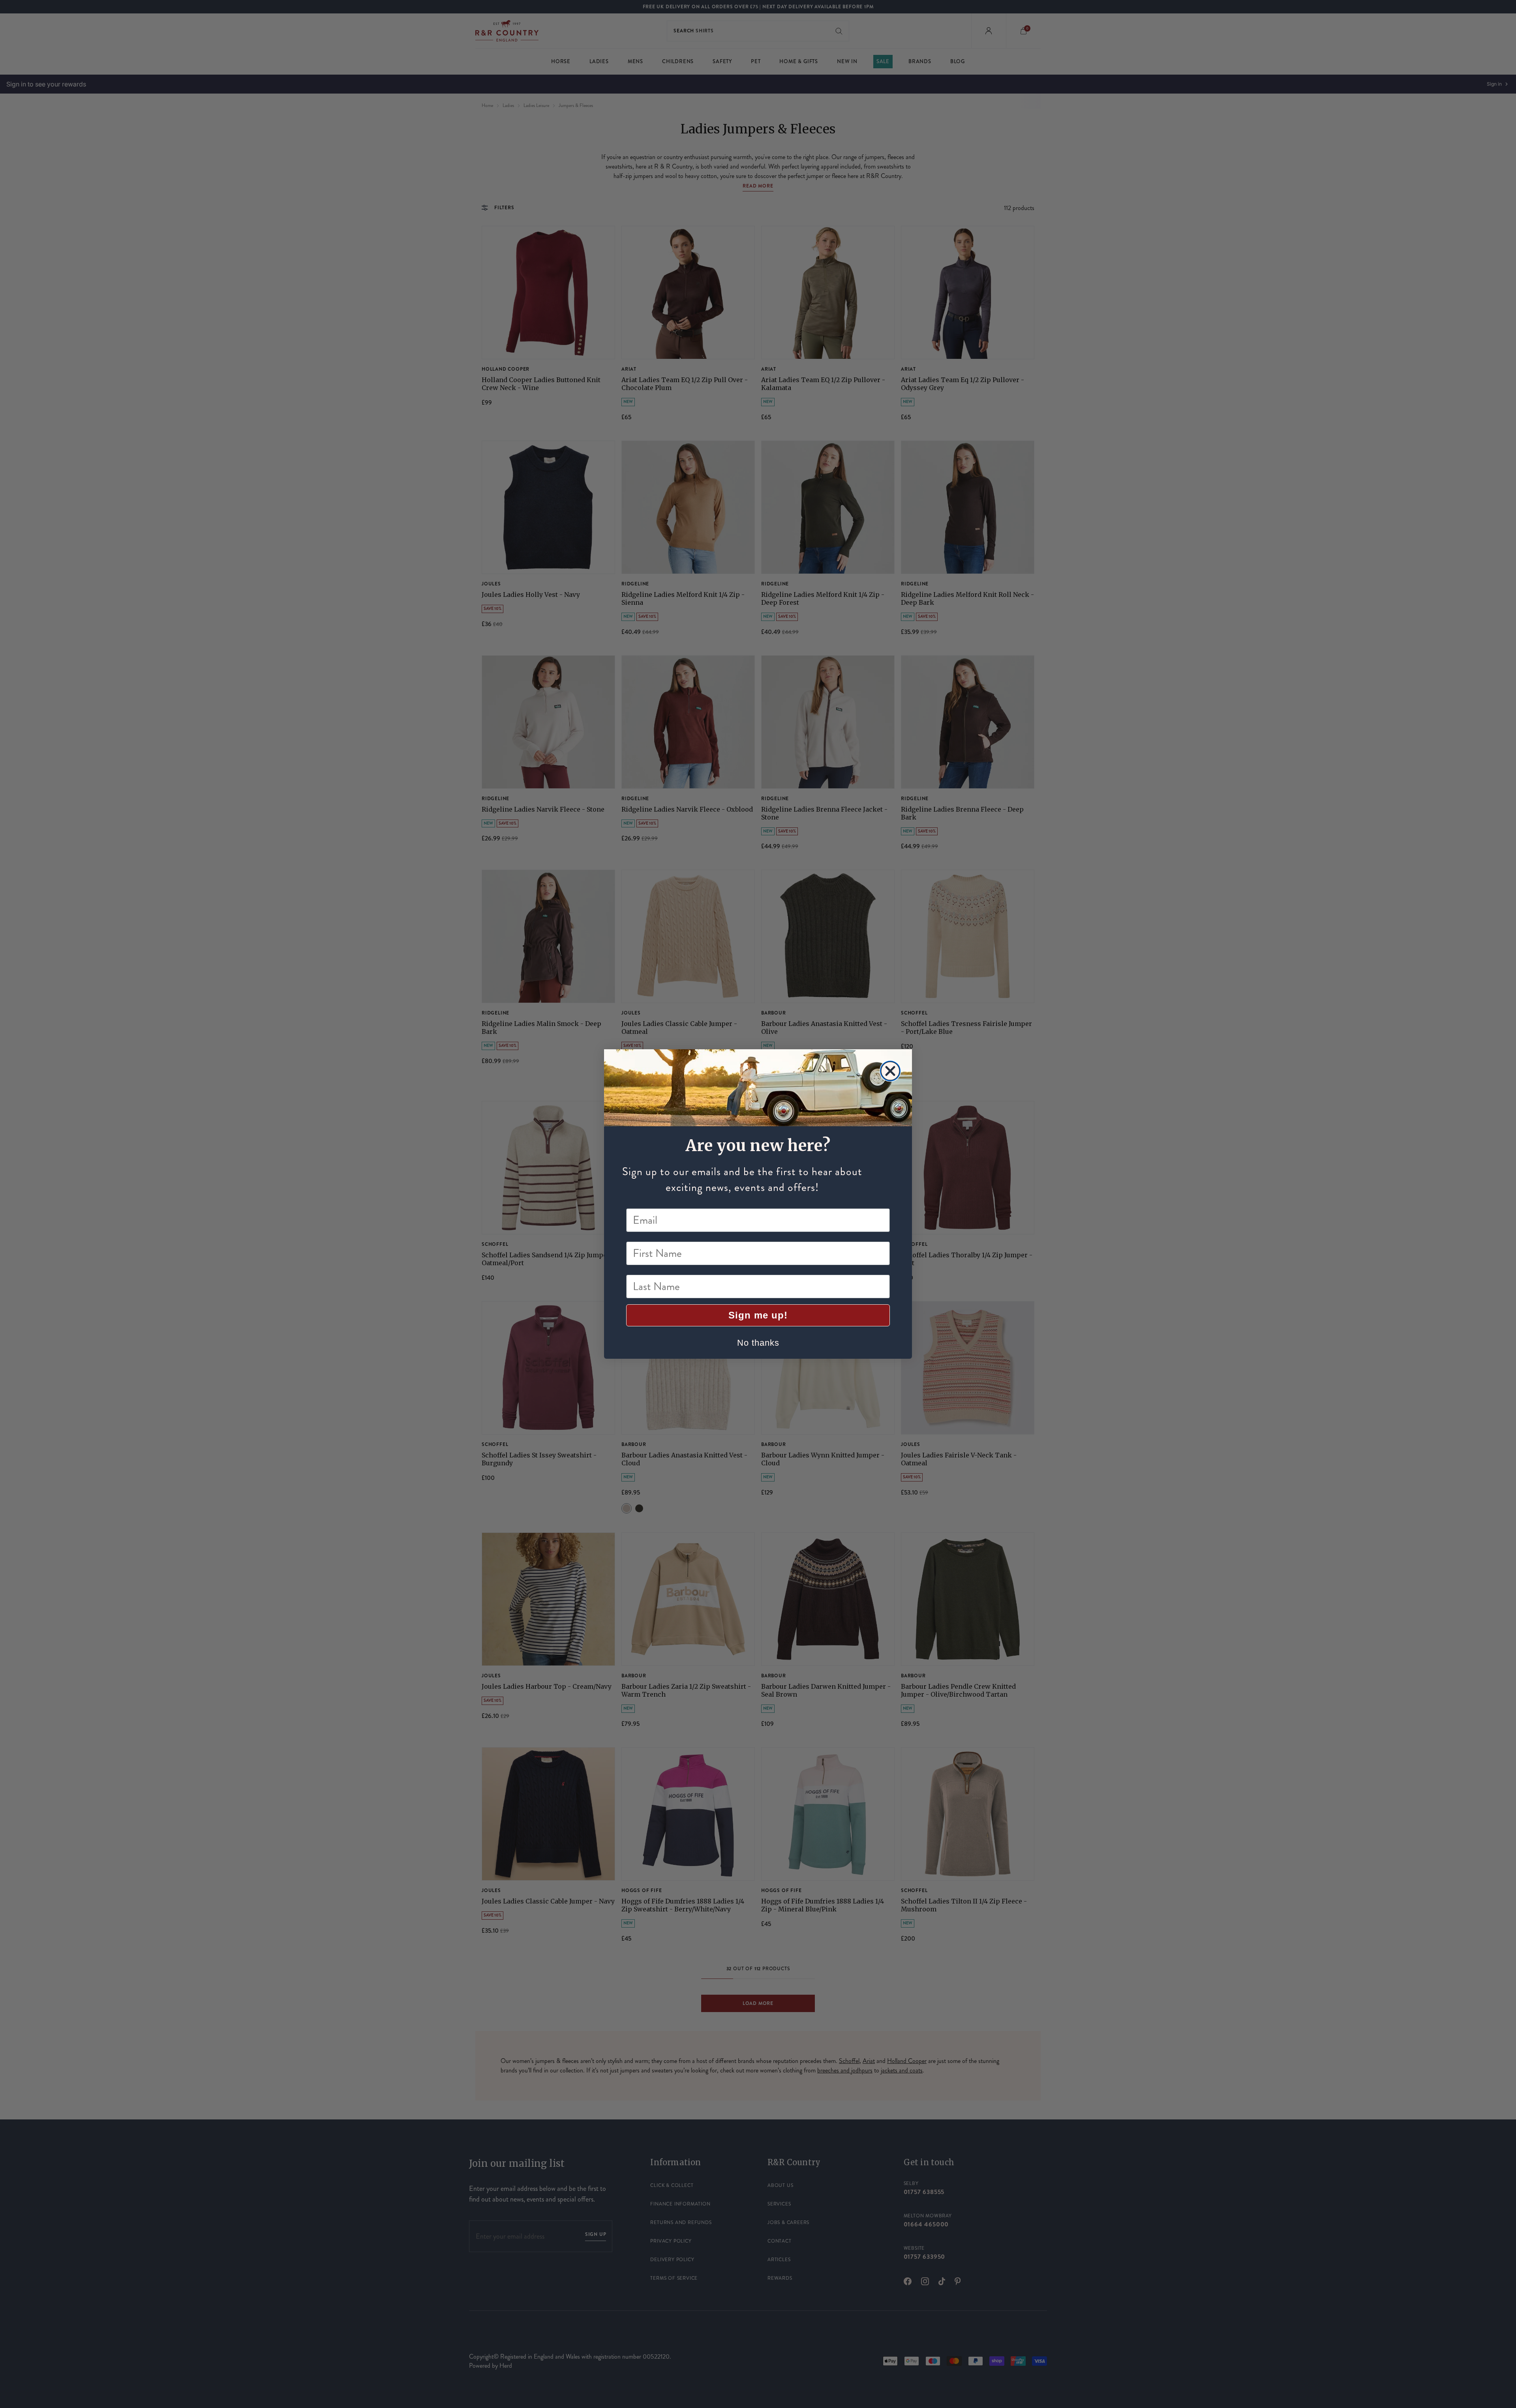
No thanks (758, 1343)
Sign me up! (758, 1315)
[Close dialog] (890, 1071)
